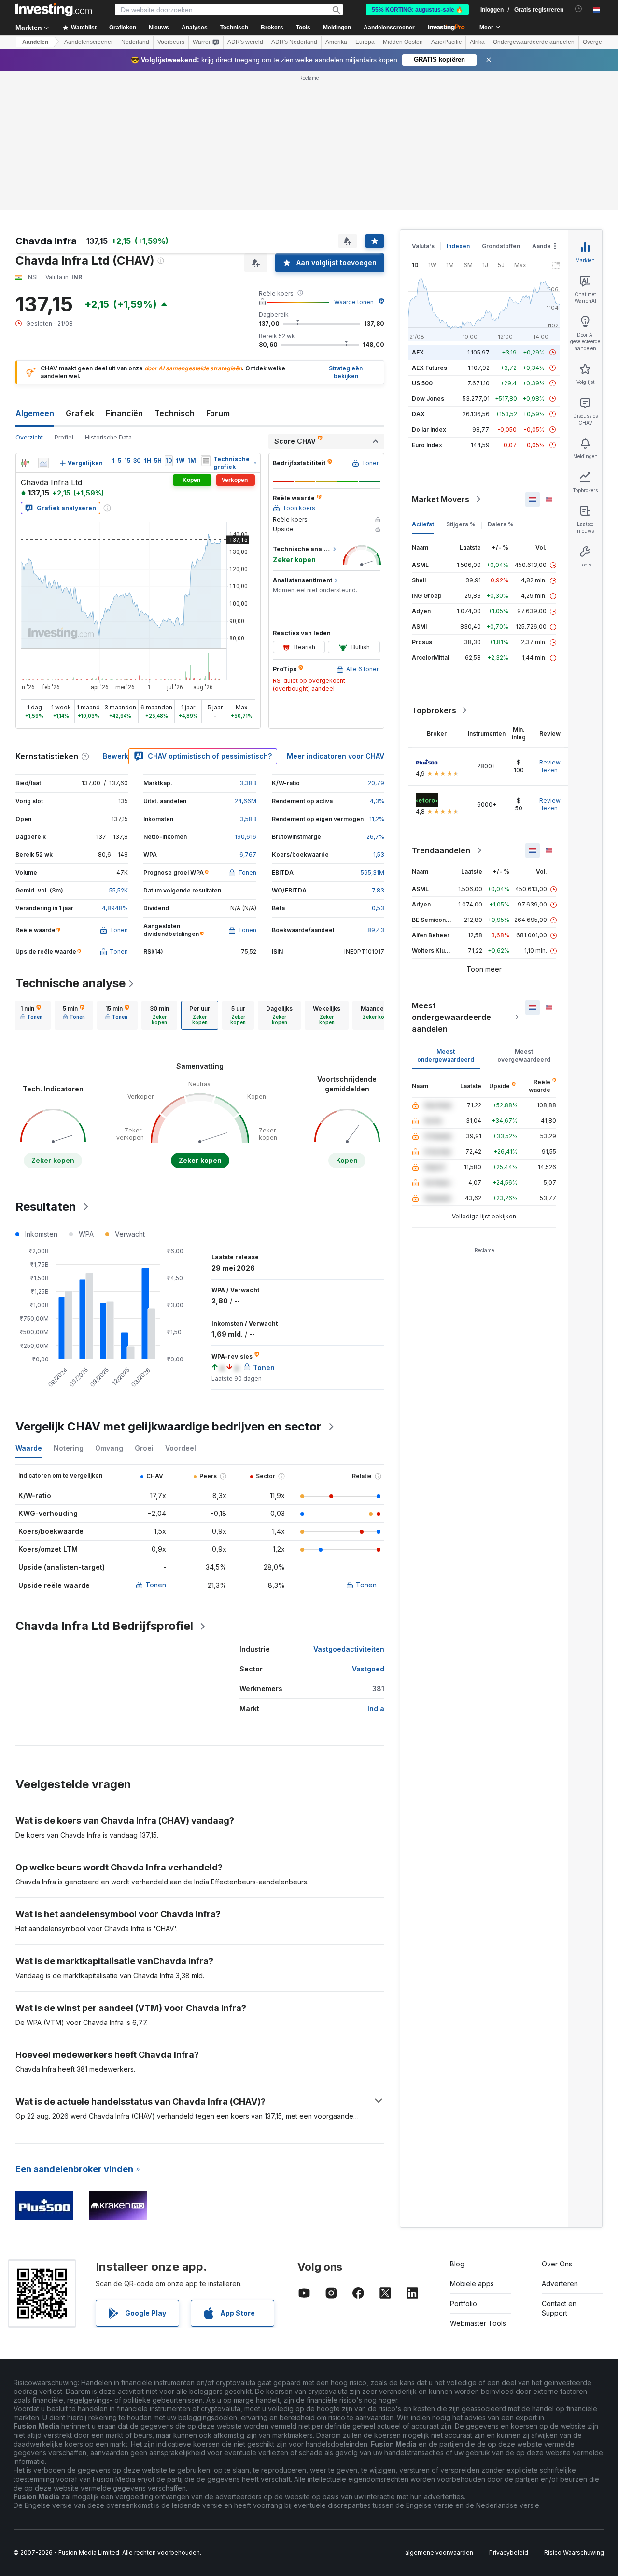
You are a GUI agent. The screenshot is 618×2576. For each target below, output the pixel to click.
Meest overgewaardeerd (524, 1055)
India (376, 1708)
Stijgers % (461, 524)
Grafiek (80, 413)
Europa (365, 42)
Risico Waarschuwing (574, 2553)
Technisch (175, 413)
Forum (218, 413)
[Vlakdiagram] (43, 463)
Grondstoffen (501, 246)
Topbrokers (434, 710)
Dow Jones (428, 399)
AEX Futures (429, 368)
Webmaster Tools (478, 2323)
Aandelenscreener (389, 28)
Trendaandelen (441, 850)
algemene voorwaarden (439, 2553)
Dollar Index (429, 430)
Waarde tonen (354, 302)
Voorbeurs (171, 42)
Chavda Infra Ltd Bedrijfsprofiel (104, 1626)
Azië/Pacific (446, 42)
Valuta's (423, 246)
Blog (457, 2264)
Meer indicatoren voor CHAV (336, 756)
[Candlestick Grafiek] (25, 463)
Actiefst (423, 524)
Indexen (458, 246)
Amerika (336, 42)
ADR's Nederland (294, 42)
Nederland (135, 42)
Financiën (124, 413)
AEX (418, 352)
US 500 (422, 383)
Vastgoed (368, 1669)
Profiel (64, 437)
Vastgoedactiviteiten (349, 1649)
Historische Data (108, 437)
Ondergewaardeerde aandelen (534, 42)
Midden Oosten (403, 42)
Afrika (477, 42)
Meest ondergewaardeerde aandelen (451, 1017)
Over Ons (557, 2264)
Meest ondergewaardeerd (446, 1055)
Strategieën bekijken (346, 372)
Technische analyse (70, 983)
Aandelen (35, 42)
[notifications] (579, 9)
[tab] (31, 1015)
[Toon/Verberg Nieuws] (206, 461)
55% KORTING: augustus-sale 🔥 (417, 10)
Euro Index (427, 445)
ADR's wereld (245, 42)
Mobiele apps (472, 2284)
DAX (418, 414)
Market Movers (441, 499)
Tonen (156, 1585)
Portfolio (463, 2303)
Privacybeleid (509, 2553)
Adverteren (560, 2284)
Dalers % (501, 524)
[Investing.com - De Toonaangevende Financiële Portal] (54, 10)
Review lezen (550, 766)
